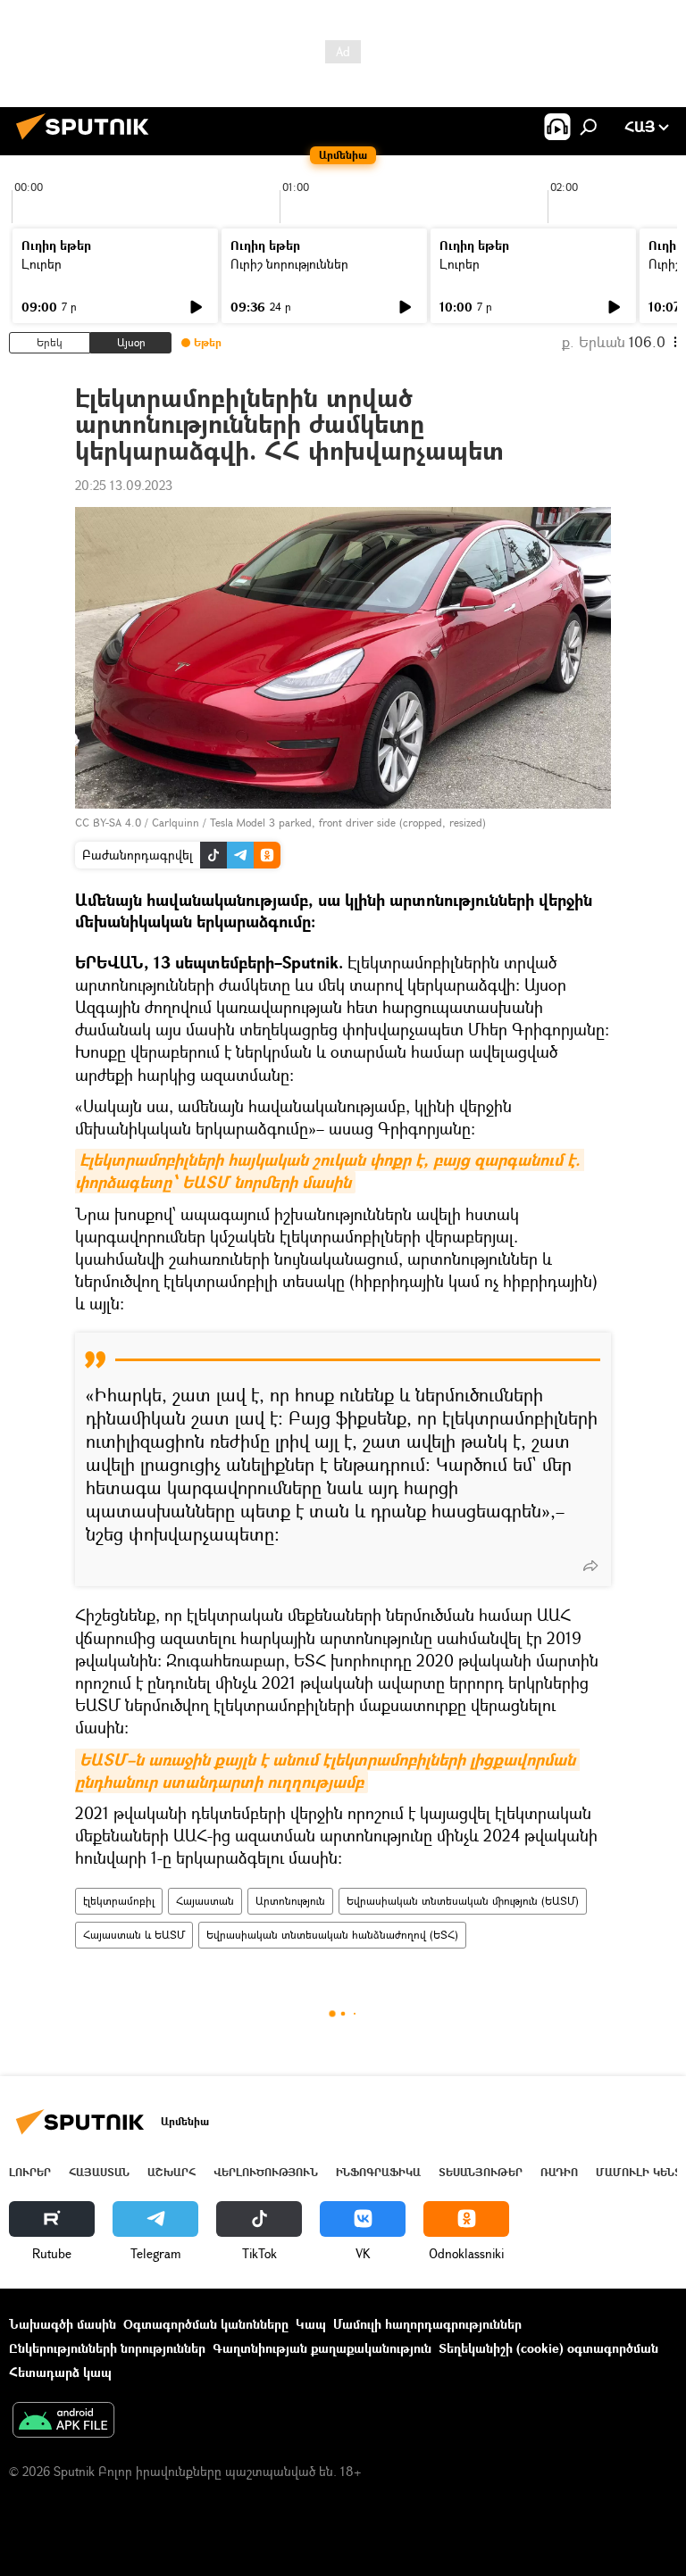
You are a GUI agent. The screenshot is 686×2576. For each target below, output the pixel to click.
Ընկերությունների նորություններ (107, 2348)
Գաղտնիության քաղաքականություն (322, 2348)
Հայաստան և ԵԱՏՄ (134, 1935)
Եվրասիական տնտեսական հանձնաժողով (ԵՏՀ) (332, 1935)
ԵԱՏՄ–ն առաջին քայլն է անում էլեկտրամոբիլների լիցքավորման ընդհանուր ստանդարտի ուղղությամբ (327, 1771)
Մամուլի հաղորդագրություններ (427, 2324)
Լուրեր (42, 264)
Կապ (311, 2324)
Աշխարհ (171, 2172)
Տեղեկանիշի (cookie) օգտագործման (548, 2348)
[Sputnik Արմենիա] (88, 141)
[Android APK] (63, 2422)
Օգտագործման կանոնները (206, 2324)
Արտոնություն (290, 1901)
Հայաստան (205, 1901)
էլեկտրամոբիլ (119, 1901)
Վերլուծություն (266, 2172)
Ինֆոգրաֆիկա (378, 2172)
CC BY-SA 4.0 (108, 823)
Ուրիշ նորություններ (289, 264)
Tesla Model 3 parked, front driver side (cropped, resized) (348, 823)
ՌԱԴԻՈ (559, 2172)
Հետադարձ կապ (60, 2372)
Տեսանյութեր (481, 2172)
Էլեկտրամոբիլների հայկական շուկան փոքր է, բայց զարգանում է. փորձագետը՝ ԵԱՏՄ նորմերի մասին (330, 1171)
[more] (590, 1566)
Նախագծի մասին (63, 2324)
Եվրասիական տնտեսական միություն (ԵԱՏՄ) (463, 1901)
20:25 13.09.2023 (124, 485)
